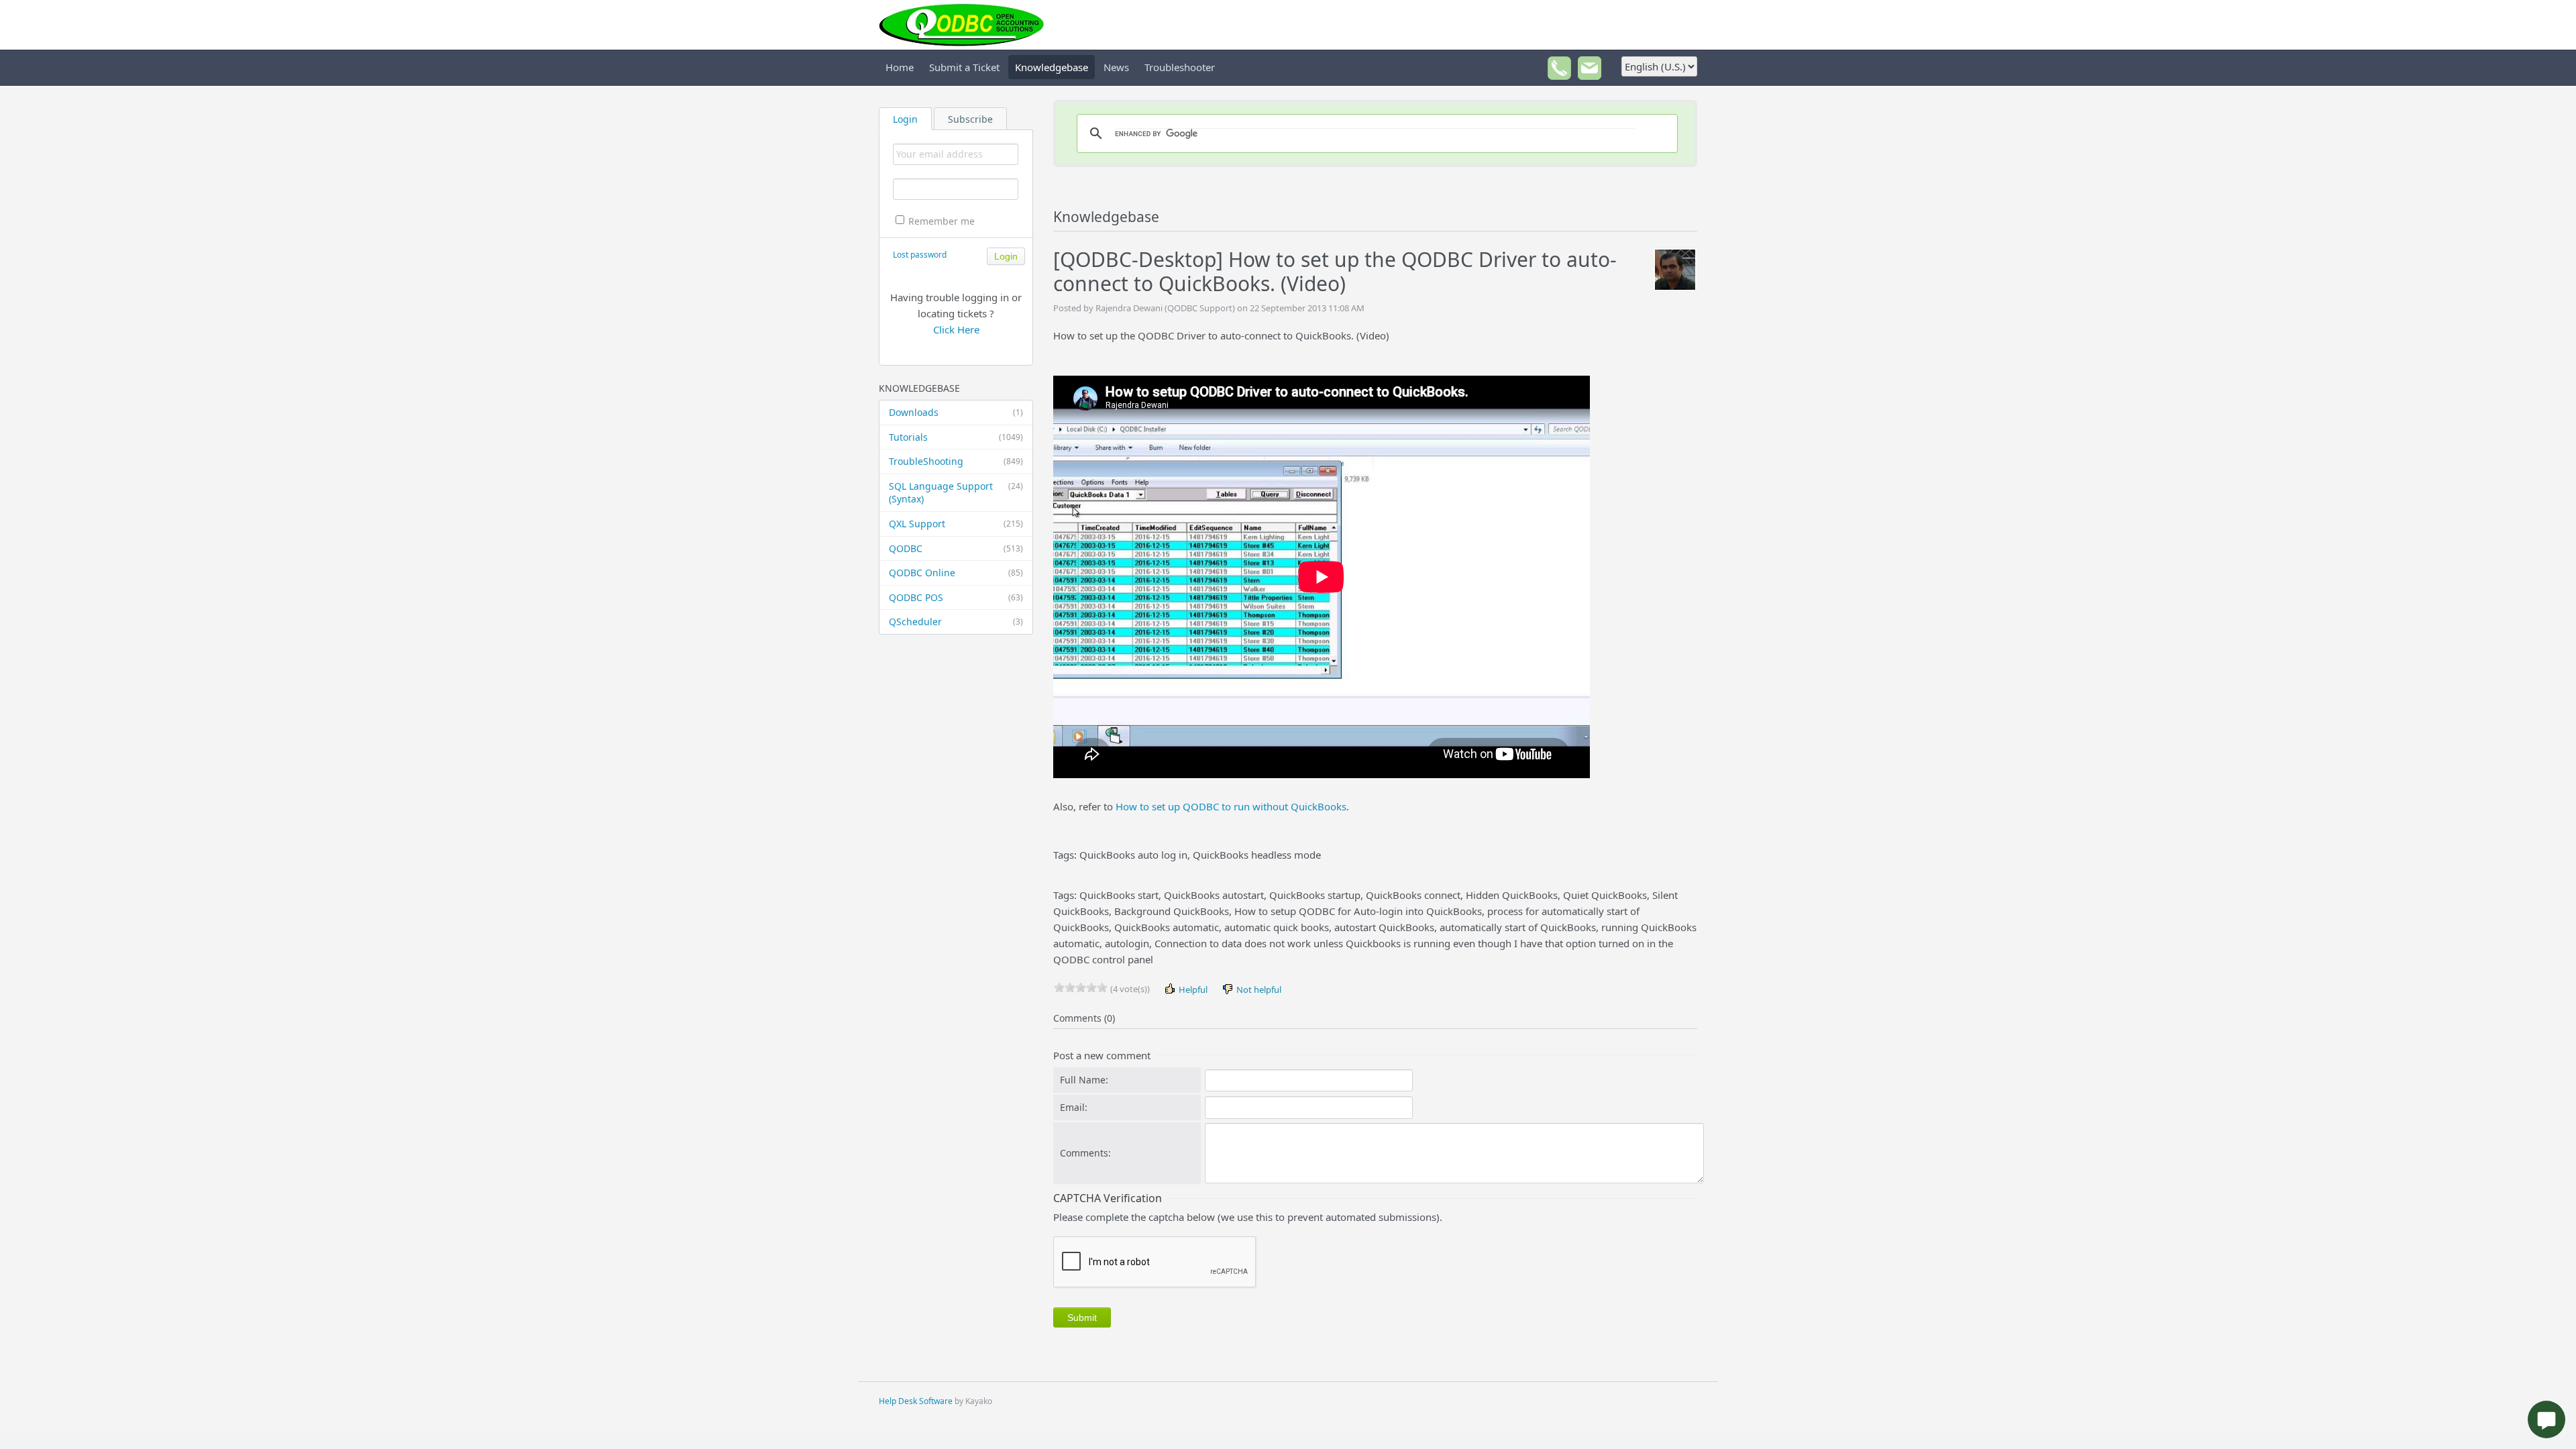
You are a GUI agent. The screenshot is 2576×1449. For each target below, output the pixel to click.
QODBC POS (956, 597)
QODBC (956, 548)
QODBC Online (956, 573)
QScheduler (956, 622)
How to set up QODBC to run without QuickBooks (1231, 806)
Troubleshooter (1180, 67)
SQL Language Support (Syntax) (956, 493)
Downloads (956, 412)
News (1116, 67)
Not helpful (1258, 989)
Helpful (1192, 989)
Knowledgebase (1052, 67)
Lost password (920, 255)
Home (900, 67)
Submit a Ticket (964, 67)
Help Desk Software (916, 1401)
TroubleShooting (956, 461)
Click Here (956, 329)
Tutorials (956, 437)
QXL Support (956, 524)
